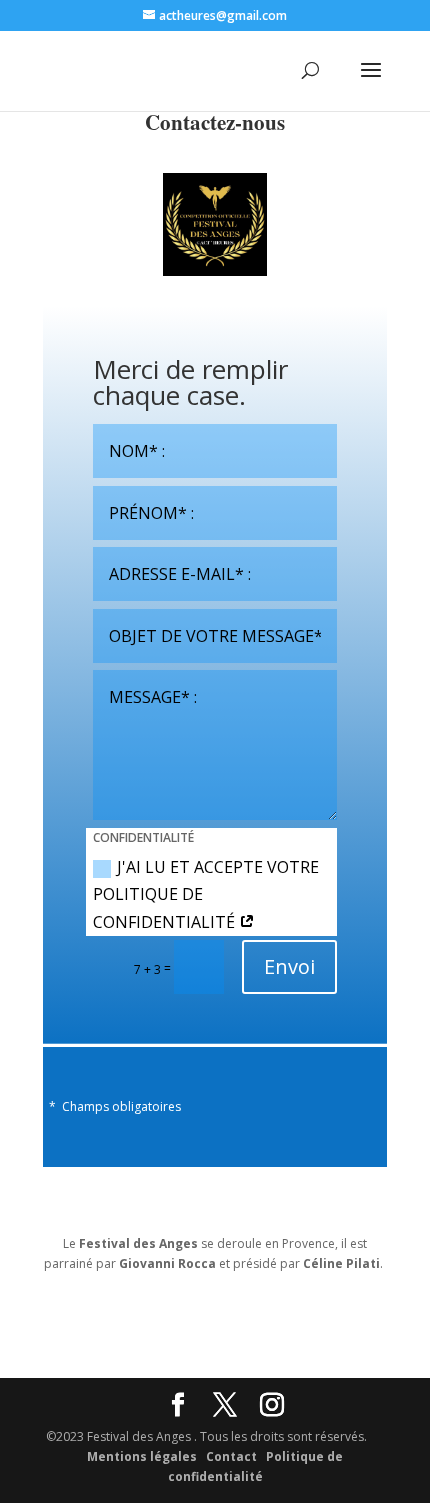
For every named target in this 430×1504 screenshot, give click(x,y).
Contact (231, 1456)
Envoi (289, 966)
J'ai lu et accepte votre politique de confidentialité (206, 894)
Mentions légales (142, 1456)
